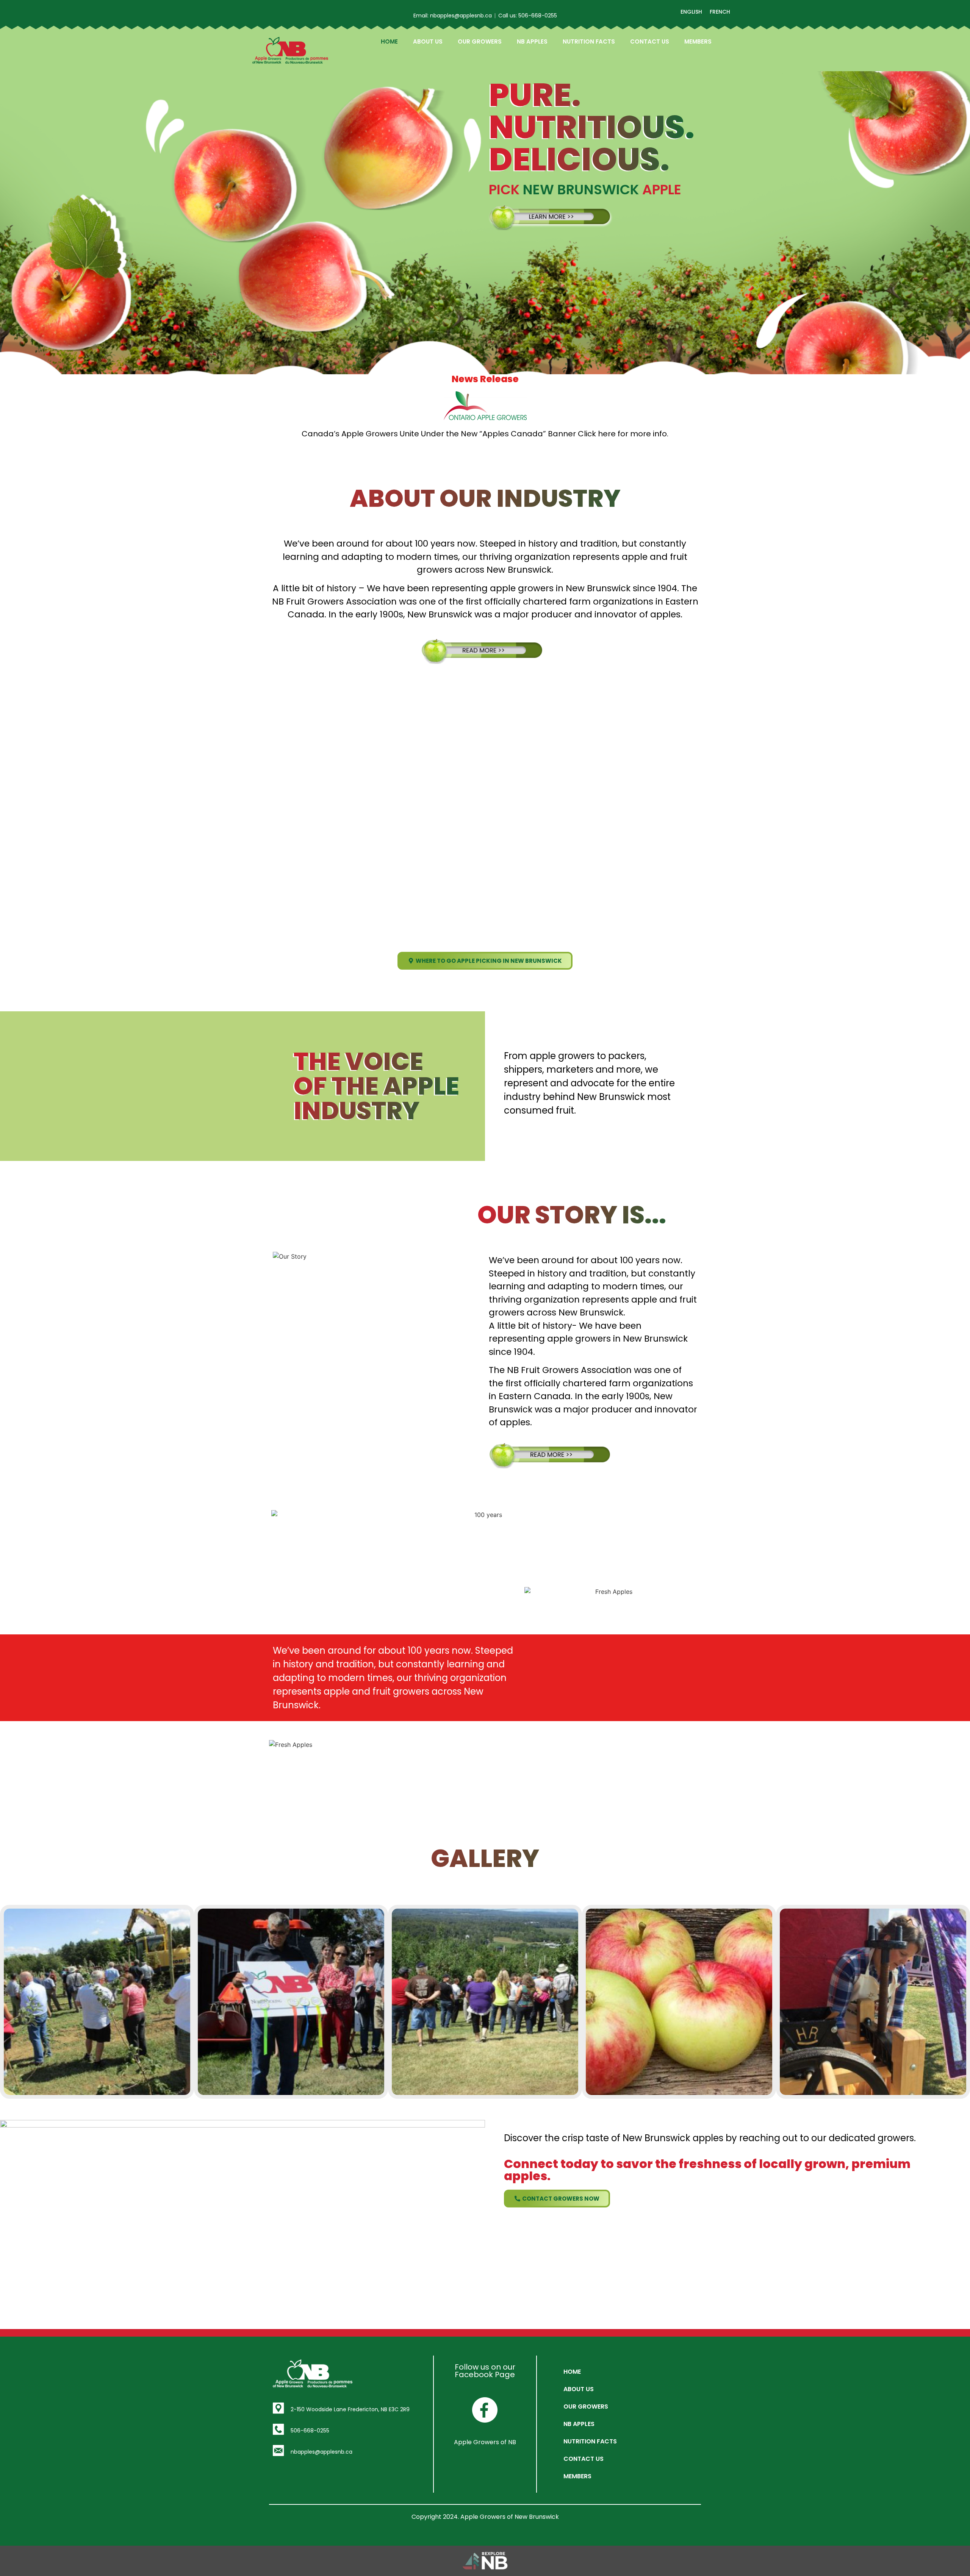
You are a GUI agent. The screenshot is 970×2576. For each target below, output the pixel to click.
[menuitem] (691, 12)
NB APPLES (532, 41)
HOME (389, 41)
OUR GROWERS (480, 41)
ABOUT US (428, 41)
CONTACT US (650, 41)
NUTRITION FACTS (589, 41)
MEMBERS (698, 41)
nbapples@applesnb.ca (322, 2452)
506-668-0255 (310, 2431)
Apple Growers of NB (485, 2442)
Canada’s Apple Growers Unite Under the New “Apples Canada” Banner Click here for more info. (485, 434)
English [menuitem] (691, 12)
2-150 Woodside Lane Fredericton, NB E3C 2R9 (350, 2409)
